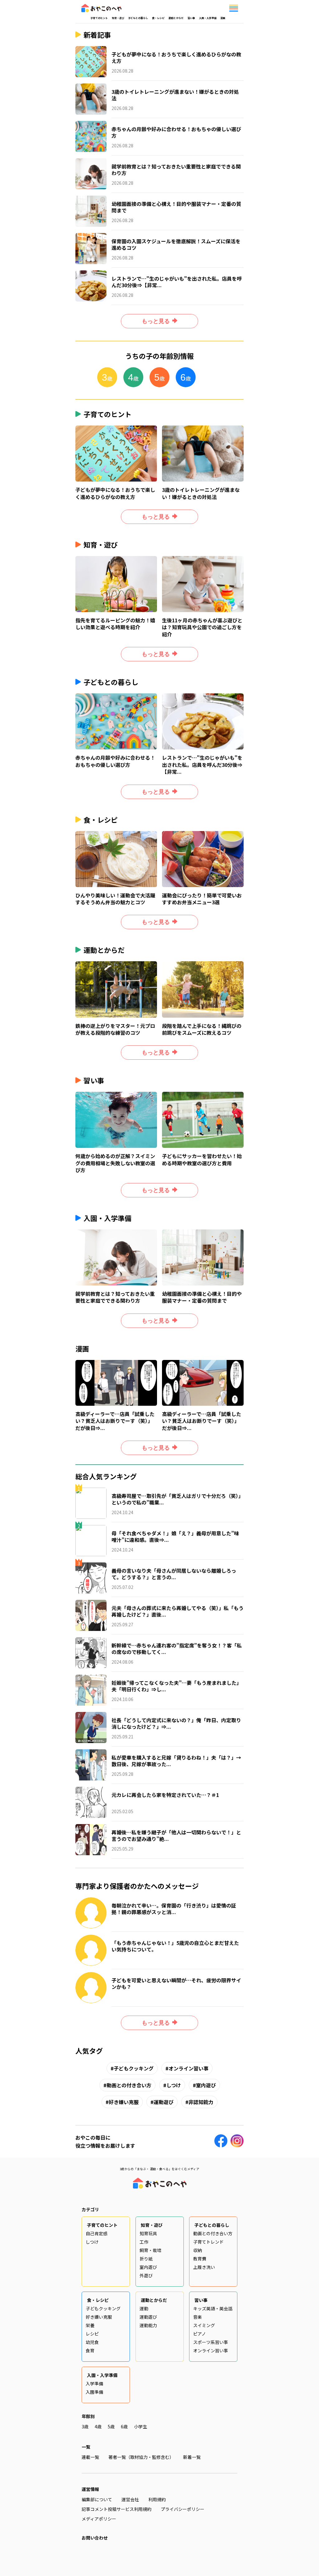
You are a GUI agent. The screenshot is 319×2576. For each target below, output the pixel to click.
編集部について (97, 2499)
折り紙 (146, 2259)
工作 (144, 2242)
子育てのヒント (99, 18)
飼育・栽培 (150, 2250)
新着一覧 (192, 2457)
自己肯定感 (97, 2233)
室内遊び (206, 2085)
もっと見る (156, 321)
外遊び (146, 2275)
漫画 (223, 18)
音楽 (198, 2317)
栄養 (90, 2325)
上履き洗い (204, 2267)
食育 (90, 2350)
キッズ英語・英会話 (213, 2308)
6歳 (124, 2426)
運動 (144, 2308)
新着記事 (97, 35)
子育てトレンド (208, 2242)
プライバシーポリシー (183, 2509)
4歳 (98, 2426)
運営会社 (130, 2499)
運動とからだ (176, 18)
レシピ (92, 2334)
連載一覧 (90, 2457)
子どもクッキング (134, 2068)
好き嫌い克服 (124, 2102)
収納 (198, 2250)
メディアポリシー (99, 2519)
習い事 (191, 18)
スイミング (204, 2325)
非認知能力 (201, 2102)
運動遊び (164, 2102)
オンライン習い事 (188, 2068)
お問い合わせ (95, 2538)
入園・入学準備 (208, 18)
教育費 (200, 2259)
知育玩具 (148, 2233)
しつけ (174, 2085)
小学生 (140, 2426)
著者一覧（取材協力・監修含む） (141, 2457)
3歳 (85, 2426)
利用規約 (157, 2499)
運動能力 (148, 2325)
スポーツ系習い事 (211, 2342)
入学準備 (94, 2384)
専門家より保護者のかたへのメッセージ (137, 1886)
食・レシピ (158, 18)
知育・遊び (118, 18)
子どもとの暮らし (138, 18)
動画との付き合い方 (129, 2085)
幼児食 (92, 2342)
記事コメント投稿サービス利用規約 (117, 2509)
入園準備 (94, 2392)
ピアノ (200, 2334)
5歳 (111, 2426)
